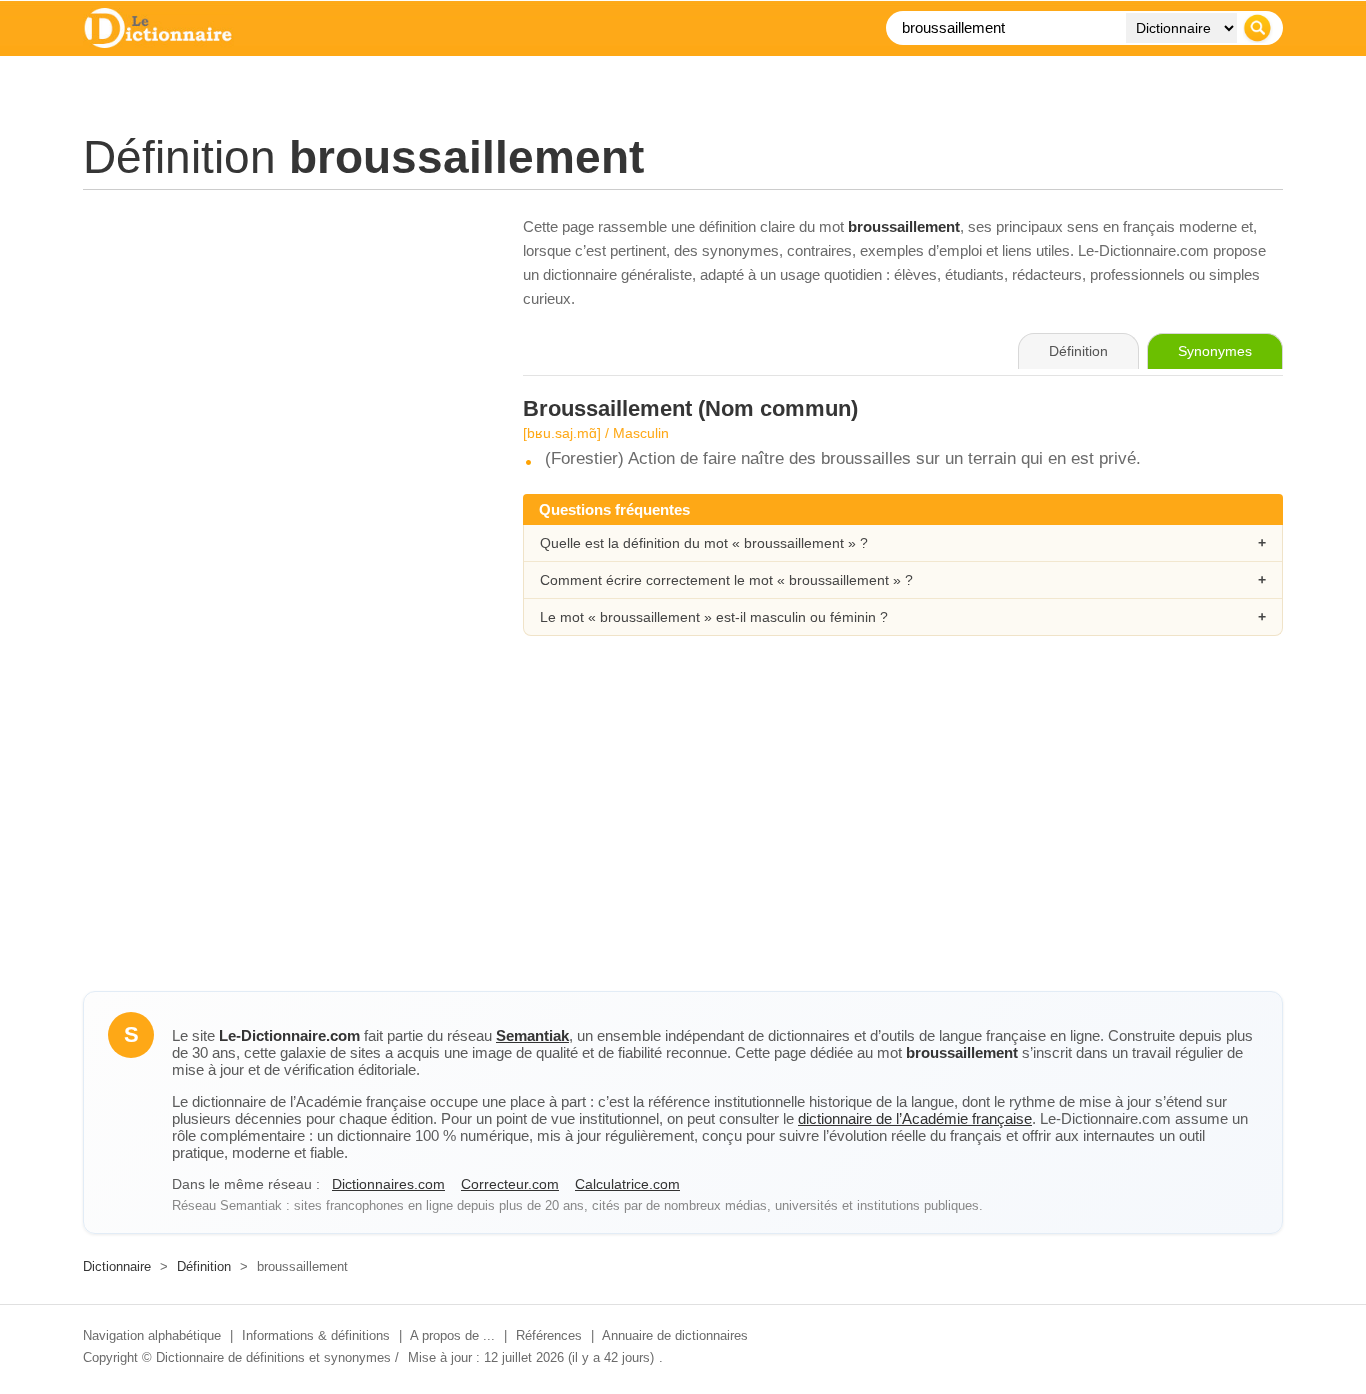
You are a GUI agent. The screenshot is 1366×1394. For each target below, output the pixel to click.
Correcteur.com (510, 1184)
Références (549, 1335)
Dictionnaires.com (388, 1184)
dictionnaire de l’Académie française (915, 1118)
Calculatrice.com (627, 1184)
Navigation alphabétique (152, 1335)
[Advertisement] (283, 355)
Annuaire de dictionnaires (675, 1335)
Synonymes (1215, 351)
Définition (204, 1266)
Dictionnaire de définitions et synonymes (273, 1357)
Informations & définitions (316, 1335)
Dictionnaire (117, 1266)
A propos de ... (452, 1335)
